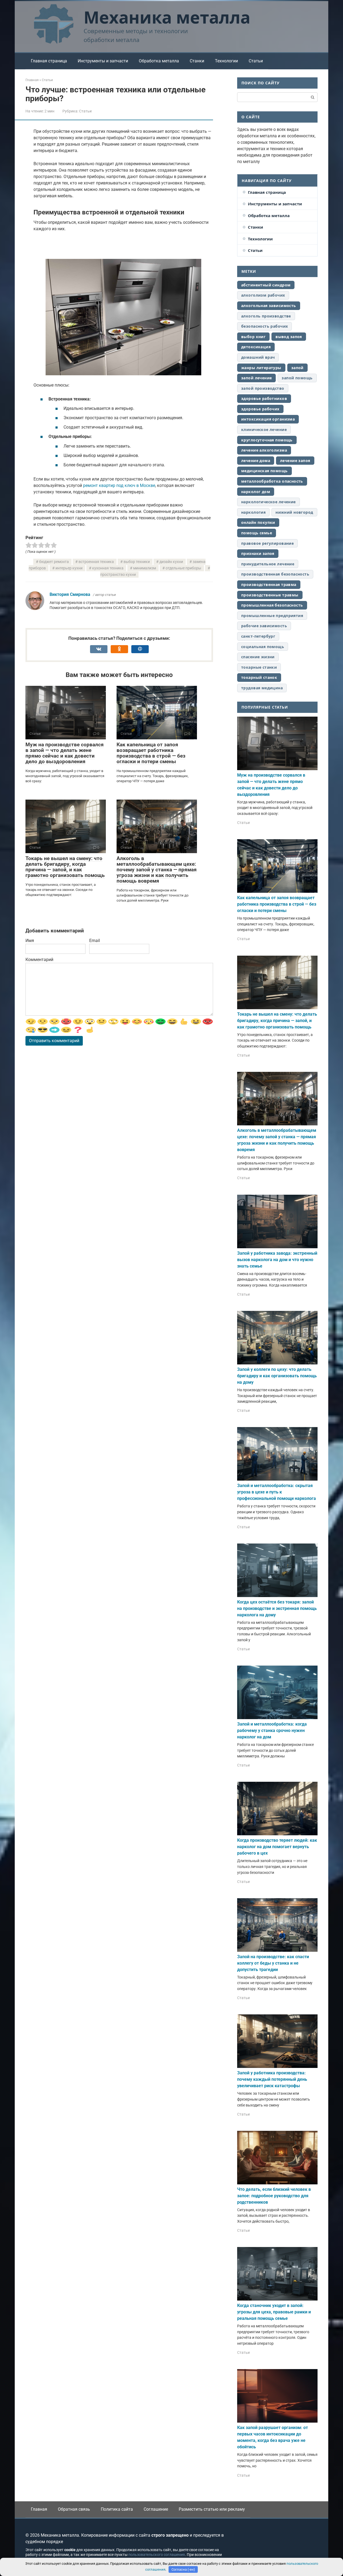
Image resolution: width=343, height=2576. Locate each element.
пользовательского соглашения (157, 2555)
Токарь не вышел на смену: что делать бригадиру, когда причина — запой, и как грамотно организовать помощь (65, 867)
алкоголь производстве (266, 316)
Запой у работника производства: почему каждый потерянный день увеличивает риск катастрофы (272, 2079)
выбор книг (253, 337)
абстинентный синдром (266, 285)
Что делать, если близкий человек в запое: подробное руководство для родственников (274, 2196)
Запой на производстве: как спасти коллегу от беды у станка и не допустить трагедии (273, 1963)
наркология (253, 512)
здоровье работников (264, 398)
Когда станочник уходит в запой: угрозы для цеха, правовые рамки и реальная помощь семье (274, 2312)
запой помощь (297, 378)
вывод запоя (289, 337)
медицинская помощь (264, 471)
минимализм (145, 568)
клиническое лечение (264, 430)
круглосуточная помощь (267, 440)
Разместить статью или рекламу (212, 2509)
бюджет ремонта (54, 562)
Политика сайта (117, 2509)
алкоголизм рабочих (263, 295)
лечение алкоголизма (264, 450)
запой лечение (256, 378)
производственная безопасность (275, 574)
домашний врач (258, 357)
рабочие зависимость (264, 626)
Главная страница (49, 61)
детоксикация (256, 347)
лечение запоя (295, 461)
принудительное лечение (268, 564)
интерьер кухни (69, 568)
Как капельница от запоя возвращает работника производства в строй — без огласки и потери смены (151, 753)
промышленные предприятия (272, 616)
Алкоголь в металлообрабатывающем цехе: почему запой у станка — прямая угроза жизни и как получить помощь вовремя (157, 870)
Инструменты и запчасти (103, 61)
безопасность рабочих (264, 326)
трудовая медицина (262, 688)
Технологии (226, 61)
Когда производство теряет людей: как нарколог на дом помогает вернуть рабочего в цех (277, 1847)
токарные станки (259, 667)
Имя (30, 941)
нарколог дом (256, 492)
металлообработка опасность (272, 481)
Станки (197, 61)
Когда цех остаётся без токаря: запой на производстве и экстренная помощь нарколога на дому (277, 1608)
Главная (39, 2509)
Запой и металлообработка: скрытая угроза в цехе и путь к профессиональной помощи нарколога (277, 1492)
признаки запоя (258, 553)
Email (95, 941)
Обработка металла (159, 61)
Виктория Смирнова (70, 594)
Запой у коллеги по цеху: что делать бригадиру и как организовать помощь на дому (277, 1376)
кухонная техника (108, 568)
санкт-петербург (258, 636)
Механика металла (167, 17)
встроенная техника (96, 562)
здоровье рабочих (260, 409)
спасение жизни (258, 657)
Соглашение (156, 2509)
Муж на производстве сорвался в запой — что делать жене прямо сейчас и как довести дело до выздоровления (65, 753)
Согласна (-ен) (183, 2569)
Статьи (256, 61)
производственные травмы (270, 595)
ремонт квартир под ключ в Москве (119, 485)
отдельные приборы (183, 568)
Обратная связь (74, 2509)
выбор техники (137, 562)
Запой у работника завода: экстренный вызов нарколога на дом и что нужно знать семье (277, 1260)
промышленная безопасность (272, 605)
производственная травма (269, 585)
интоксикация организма (268, 419)
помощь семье (257, 533)
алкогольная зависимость (269, 306)
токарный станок (259, 677)
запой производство (263, 388)
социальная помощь (263, 647)
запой (297, 368)
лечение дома (256, 461)
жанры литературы (261, 368)
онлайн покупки (258, 522)
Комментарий (39, 960)
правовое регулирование (267, 543)
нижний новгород (294, 512)
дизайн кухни (171, 562)
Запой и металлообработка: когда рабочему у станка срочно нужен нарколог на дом (272, 1730)
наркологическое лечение (269, 502)
